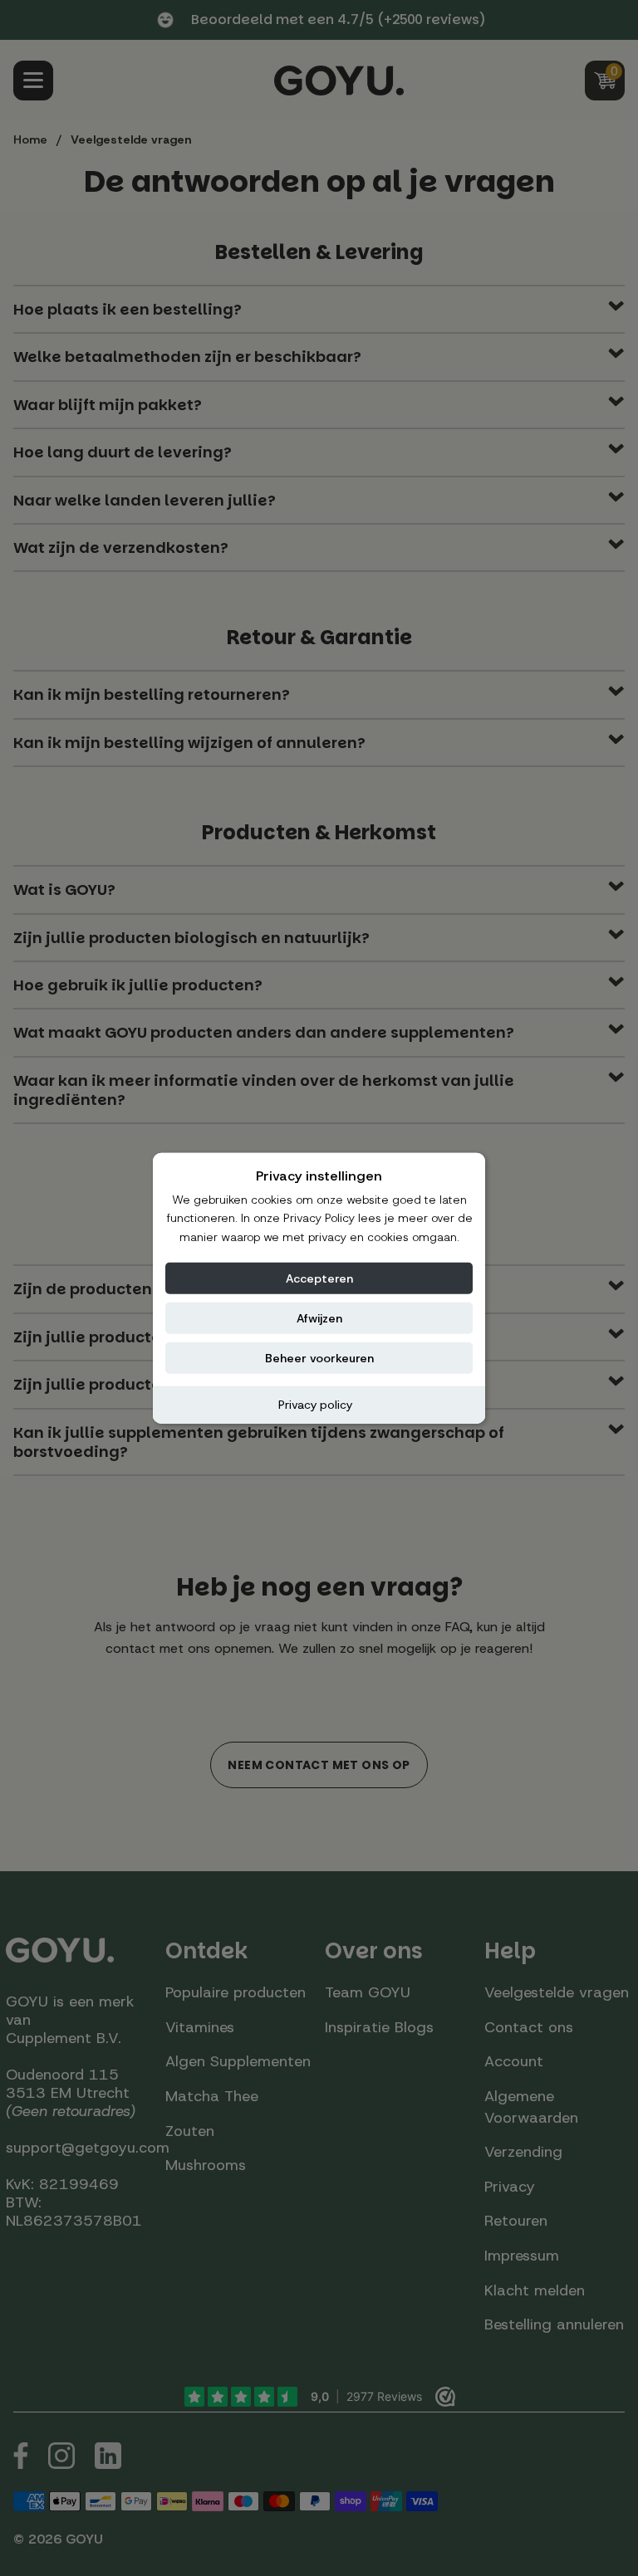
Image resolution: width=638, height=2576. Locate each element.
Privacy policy (315, 1405)
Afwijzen (319, 1318)
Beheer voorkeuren (319, 1358)
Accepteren (319, 1278)
